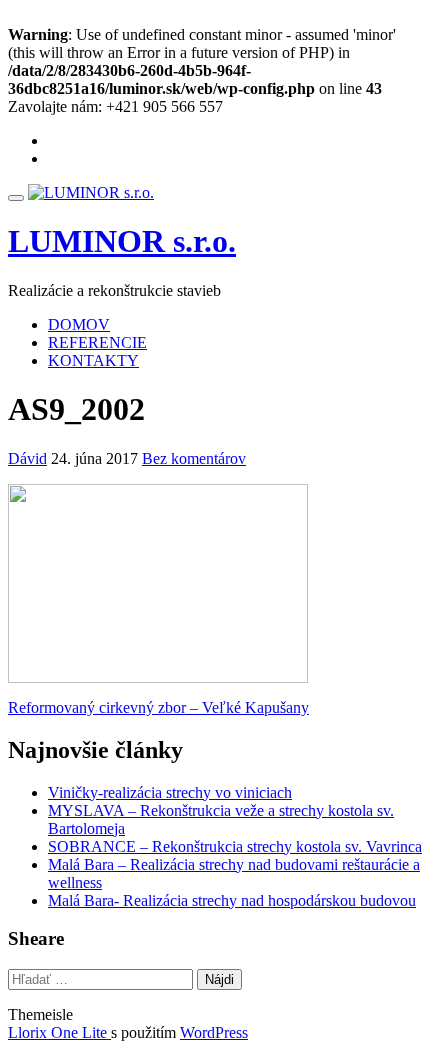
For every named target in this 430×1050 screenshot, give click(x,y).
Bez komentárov (194, 458)
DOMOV (79, 324)
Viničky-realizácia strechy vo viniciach (170, 792)
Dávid (27, 458)
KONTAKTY (93, 360)
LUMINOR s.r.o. (122, 241)
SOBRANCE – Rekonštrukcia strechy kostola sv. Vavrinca (235, 846)
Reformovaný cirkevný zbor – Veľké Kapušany (158, 707)
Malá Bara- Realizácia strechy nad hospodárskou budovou (232, 900)
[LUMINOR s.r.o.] (91, 192)
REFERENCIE (97, 342)
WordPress (214, 1032)
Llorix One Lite (59, 1032)
